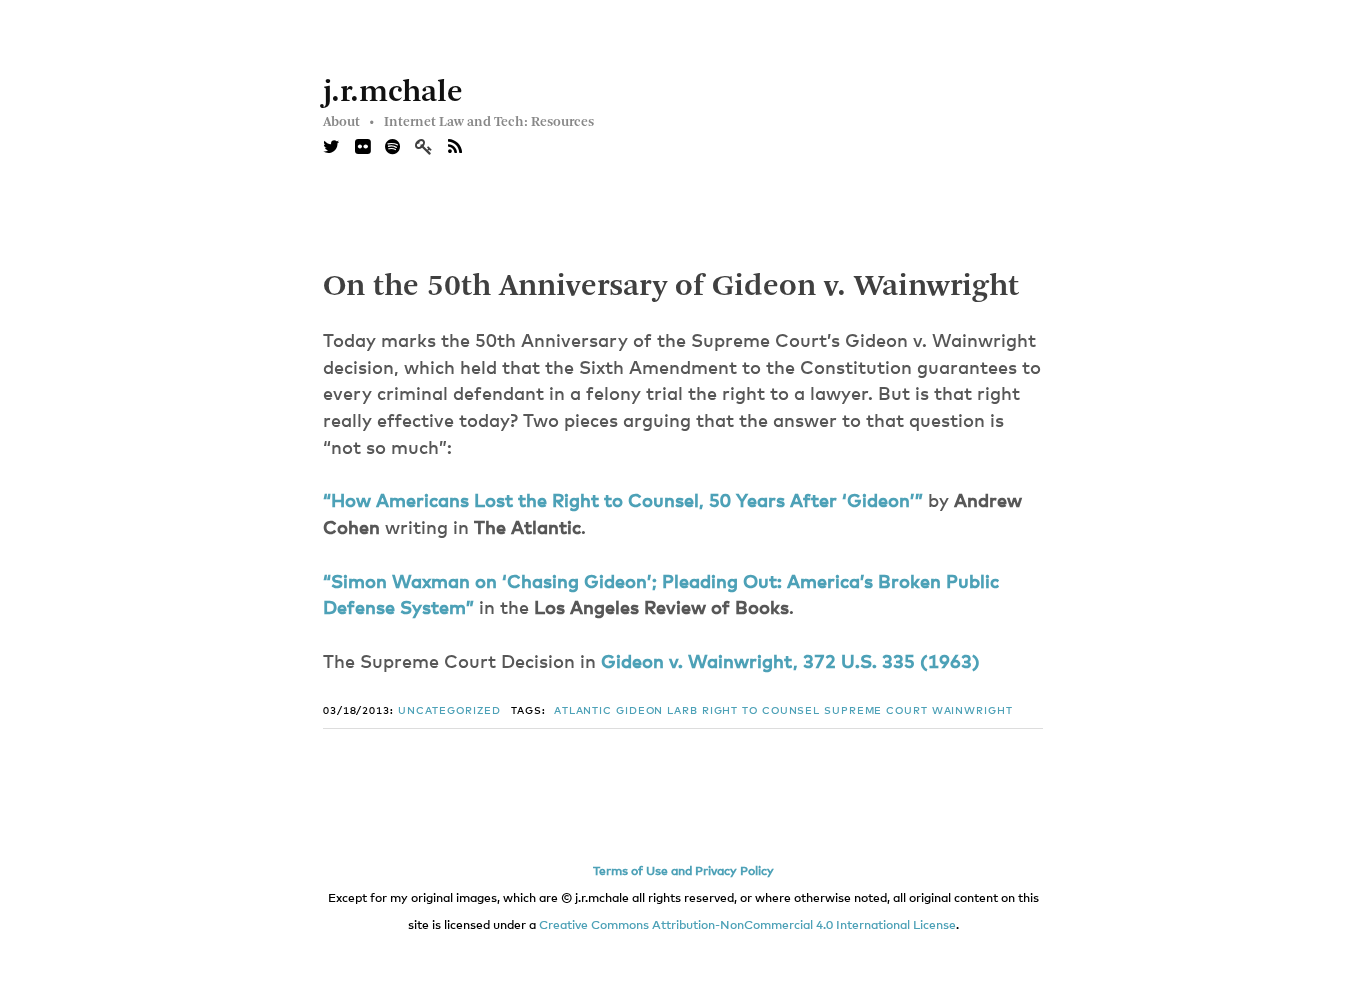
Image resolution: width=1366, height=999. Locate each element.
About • (348, 122)
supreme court (876, 711)
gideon (639, 711)
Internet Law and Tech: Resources (489, 122)
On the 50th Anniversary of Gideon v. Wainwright (671, 287)
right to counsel (761, 711)
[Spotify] (392, 148)
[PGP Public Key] (431, 148)
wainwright (972, 711)
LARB (682, 711)
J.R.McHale (393, 93)
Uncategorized (449, 711)
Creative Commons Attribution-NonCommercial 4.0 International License (747, 926)
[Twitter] (331, 148)
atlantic (583, 711)
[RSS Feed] (455, 148)
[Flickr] (362, 148)
